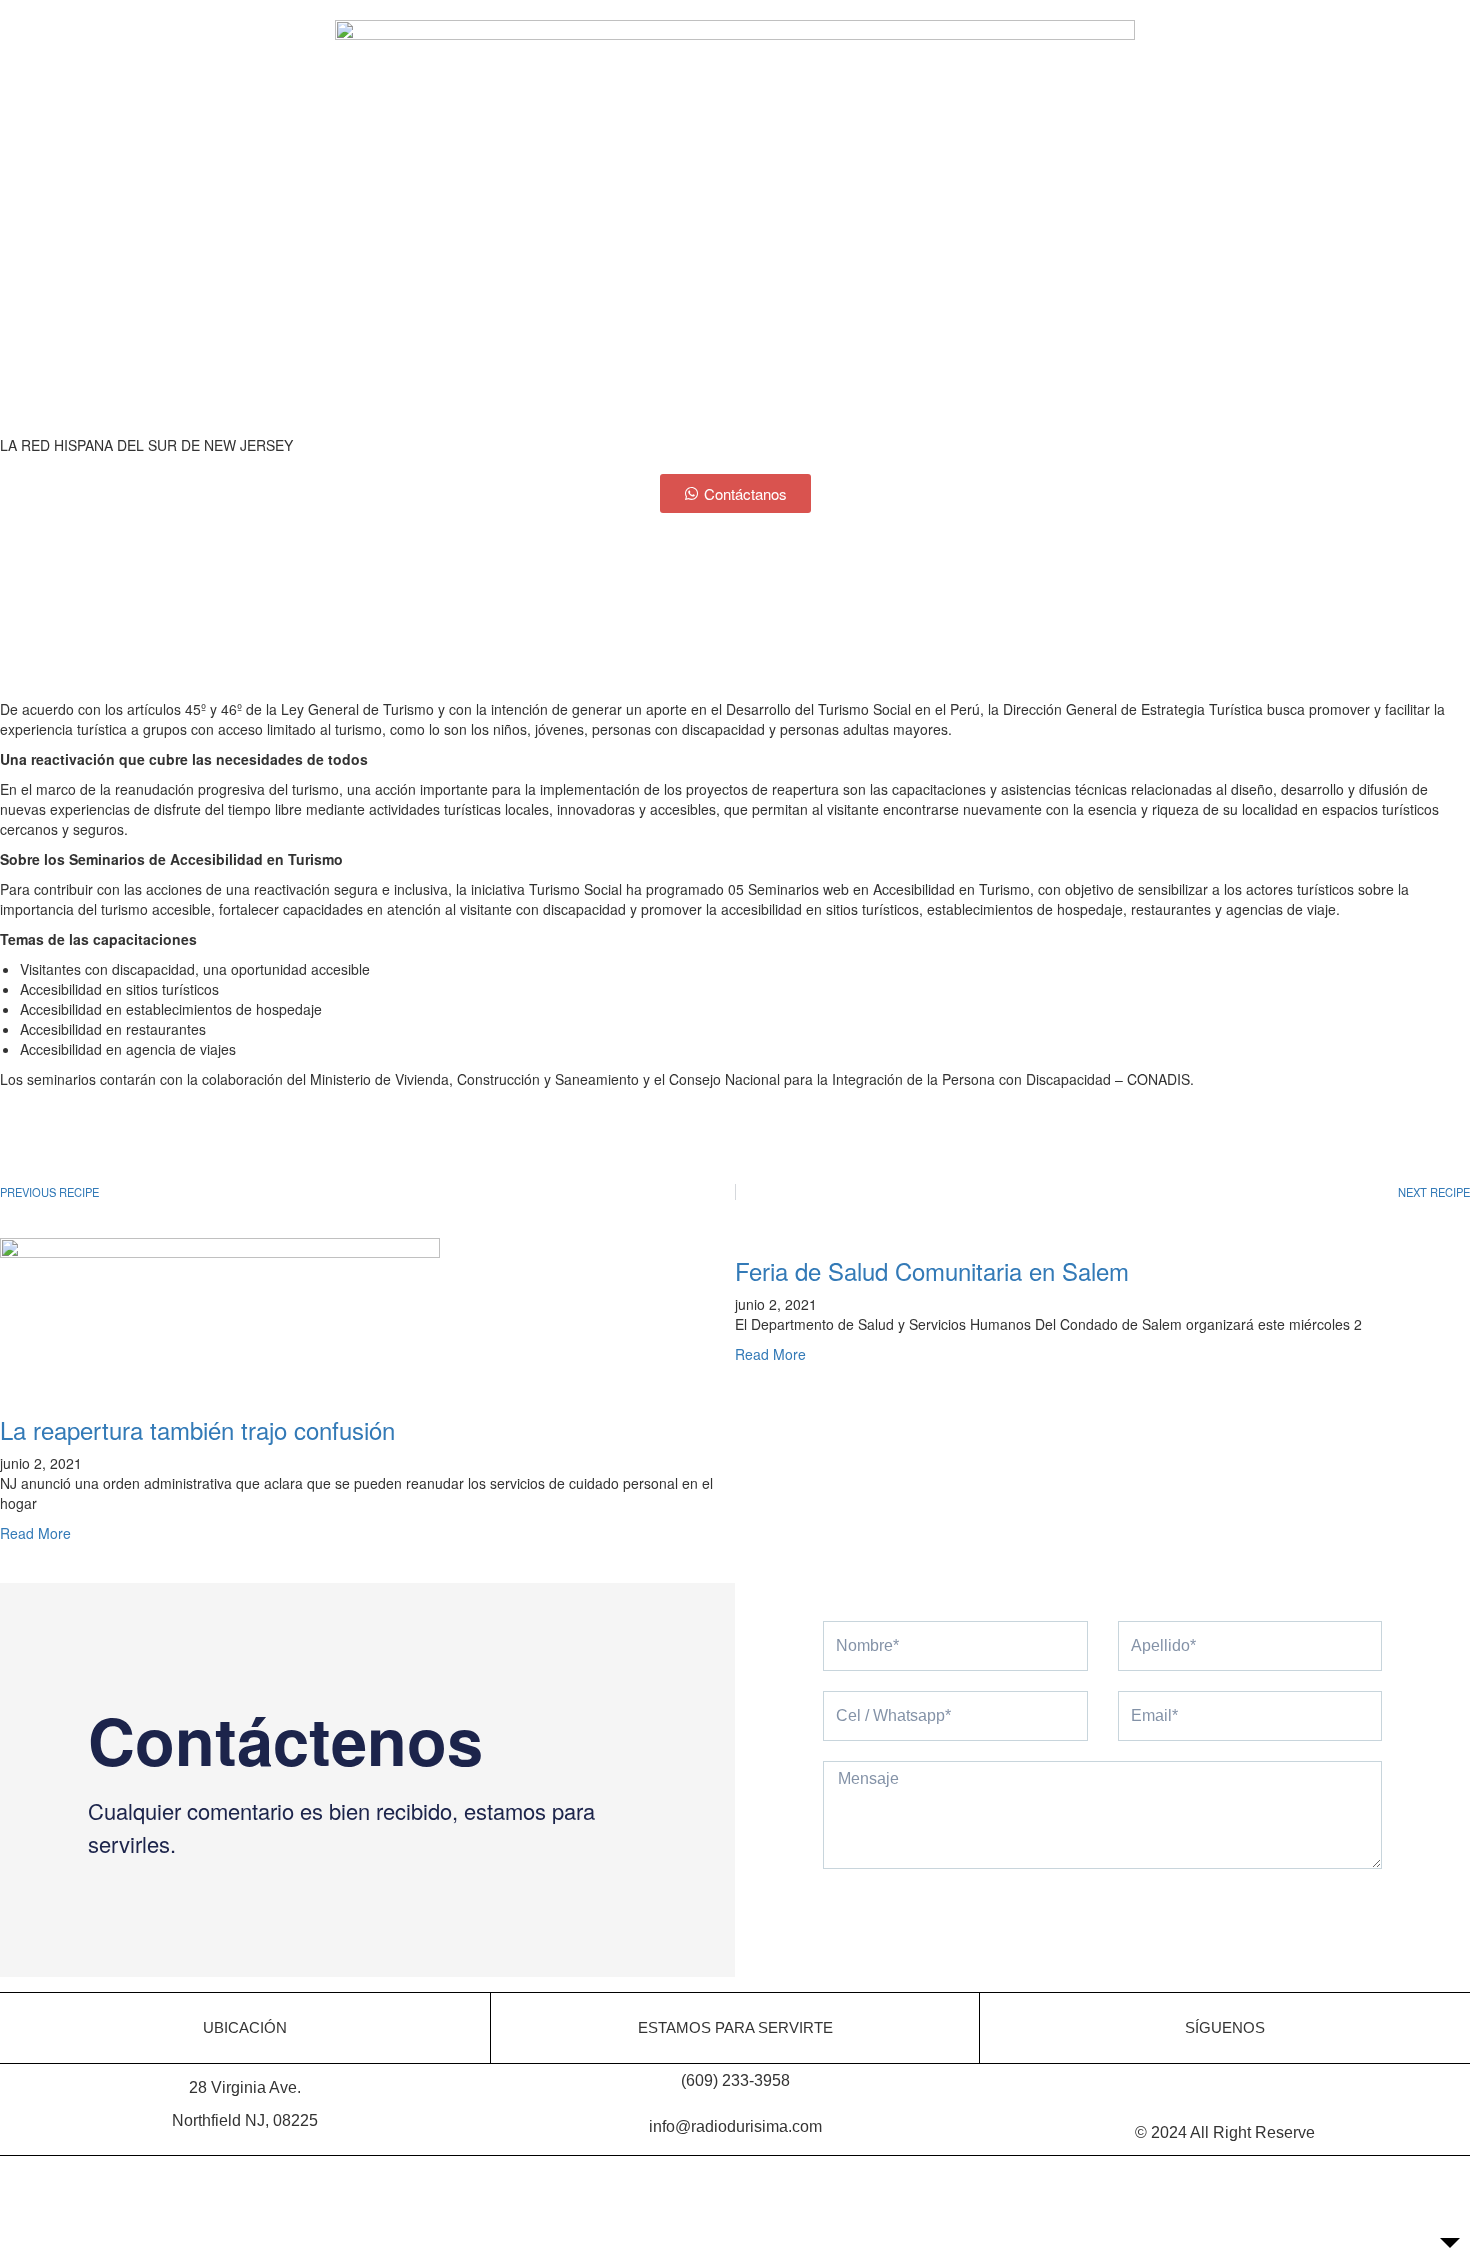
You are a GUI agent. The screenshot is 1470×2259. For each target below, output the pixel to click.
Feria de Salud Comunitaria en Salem (932, 1270)
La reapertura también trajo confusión (197, 1429)
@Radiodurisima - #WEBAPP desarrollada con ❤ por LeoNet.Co (735, 2172)
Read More (35, 1533)
